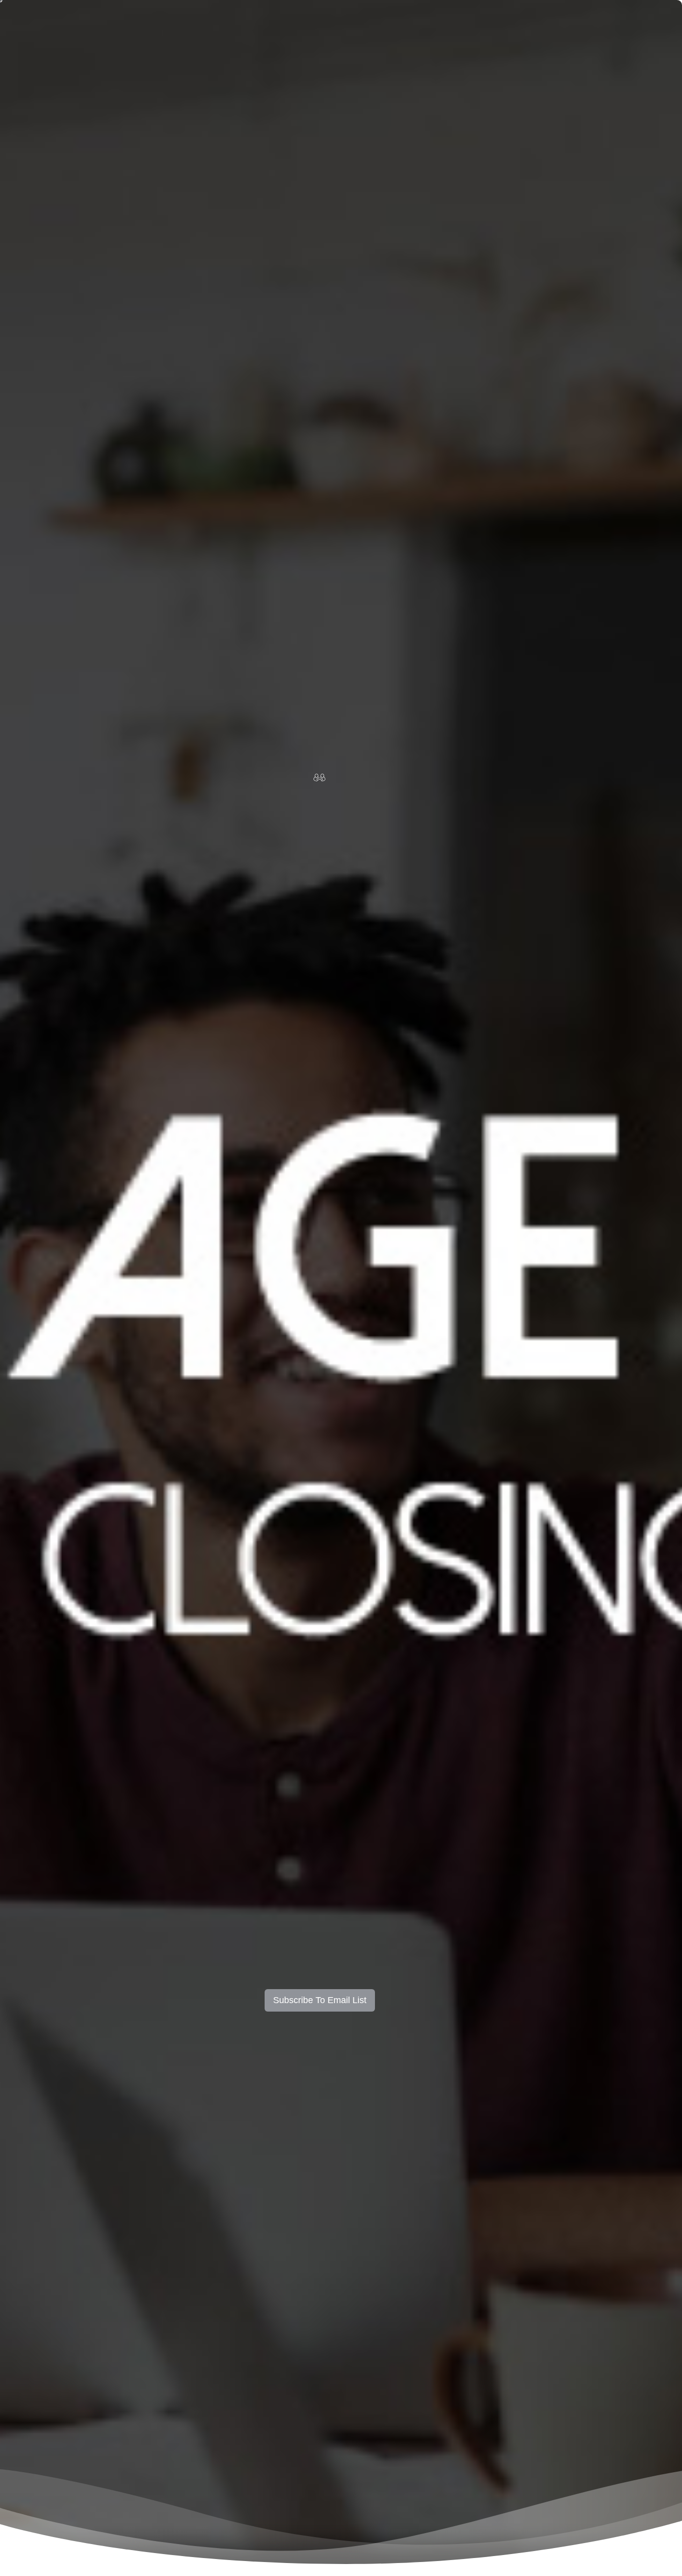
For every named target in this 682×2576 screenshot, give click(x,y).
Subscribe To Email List (320, 2000)
